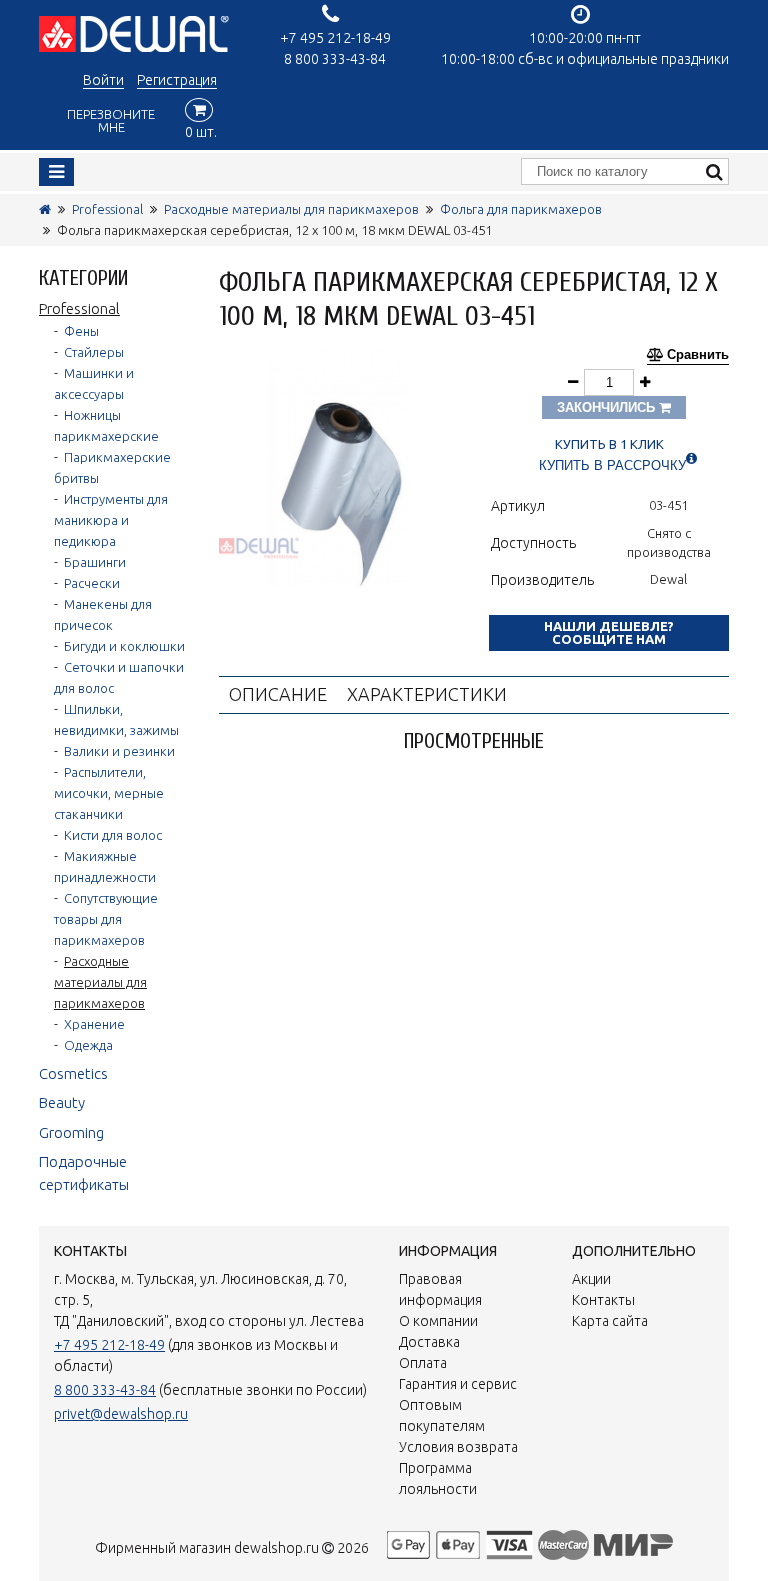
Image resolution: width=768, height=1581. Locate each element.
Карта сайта (610, 1321)
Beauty (62, 1102)
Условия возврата (458, 1447)
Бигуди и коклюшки (124, 646)
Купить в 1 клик (609, 444)
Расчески (92, 583)
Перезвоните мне (111, 120)
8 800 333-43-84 (335, 59)
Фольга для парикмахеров (521, 209)
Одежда (88, 1045)
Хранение (94, 1024)
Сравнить (698, 355)
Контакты (603, 1300)
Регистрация (177, 80)
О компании (438, 1321)
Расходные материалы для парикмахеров (291, 209)
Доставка (429, 1342)
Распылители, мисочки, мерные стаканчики (109, 793)
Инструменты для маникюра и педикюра (111, 520)
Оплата (423, 1363)
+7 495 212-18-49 (335, 38)
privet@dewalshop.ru (121, 1414)
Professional (107, 209)
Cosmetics (73, 1073)
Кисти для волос (113, 835)
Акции (591, 1279)
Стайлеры (94, 352)
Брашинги (95, 562)
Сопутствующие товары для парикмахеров (106, 919)
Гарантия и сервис (458, 1384)
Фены (81, 331)
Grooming (71, 1132)
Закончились (608, 407)
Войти (103, 80)
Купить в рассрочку (612, 465)
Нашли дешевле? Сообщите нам (609, 632)
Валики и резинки (119, 751)
